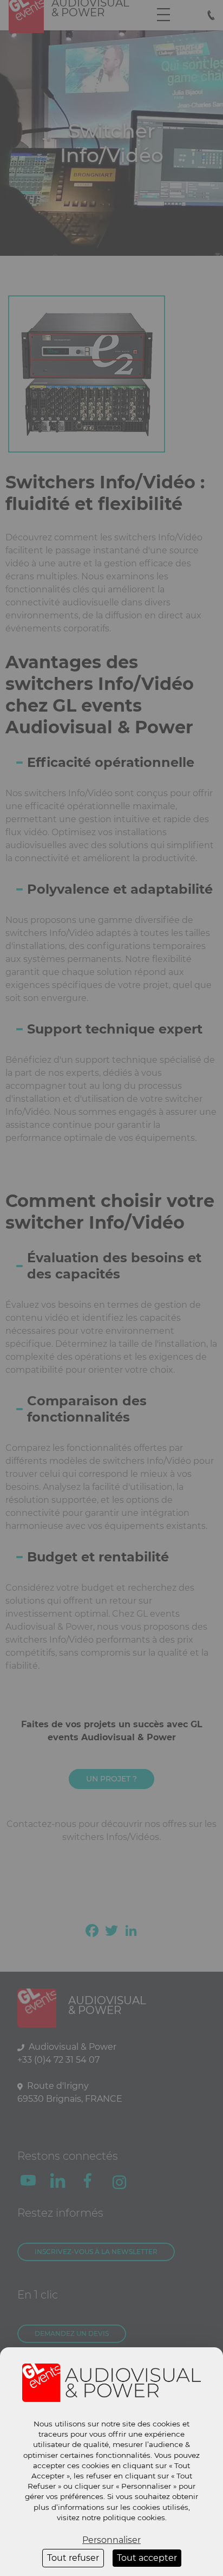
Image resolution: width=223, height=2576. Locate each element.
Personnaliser (111, 2540)
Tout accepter (147, 2558)
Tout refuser (73, 2558)
